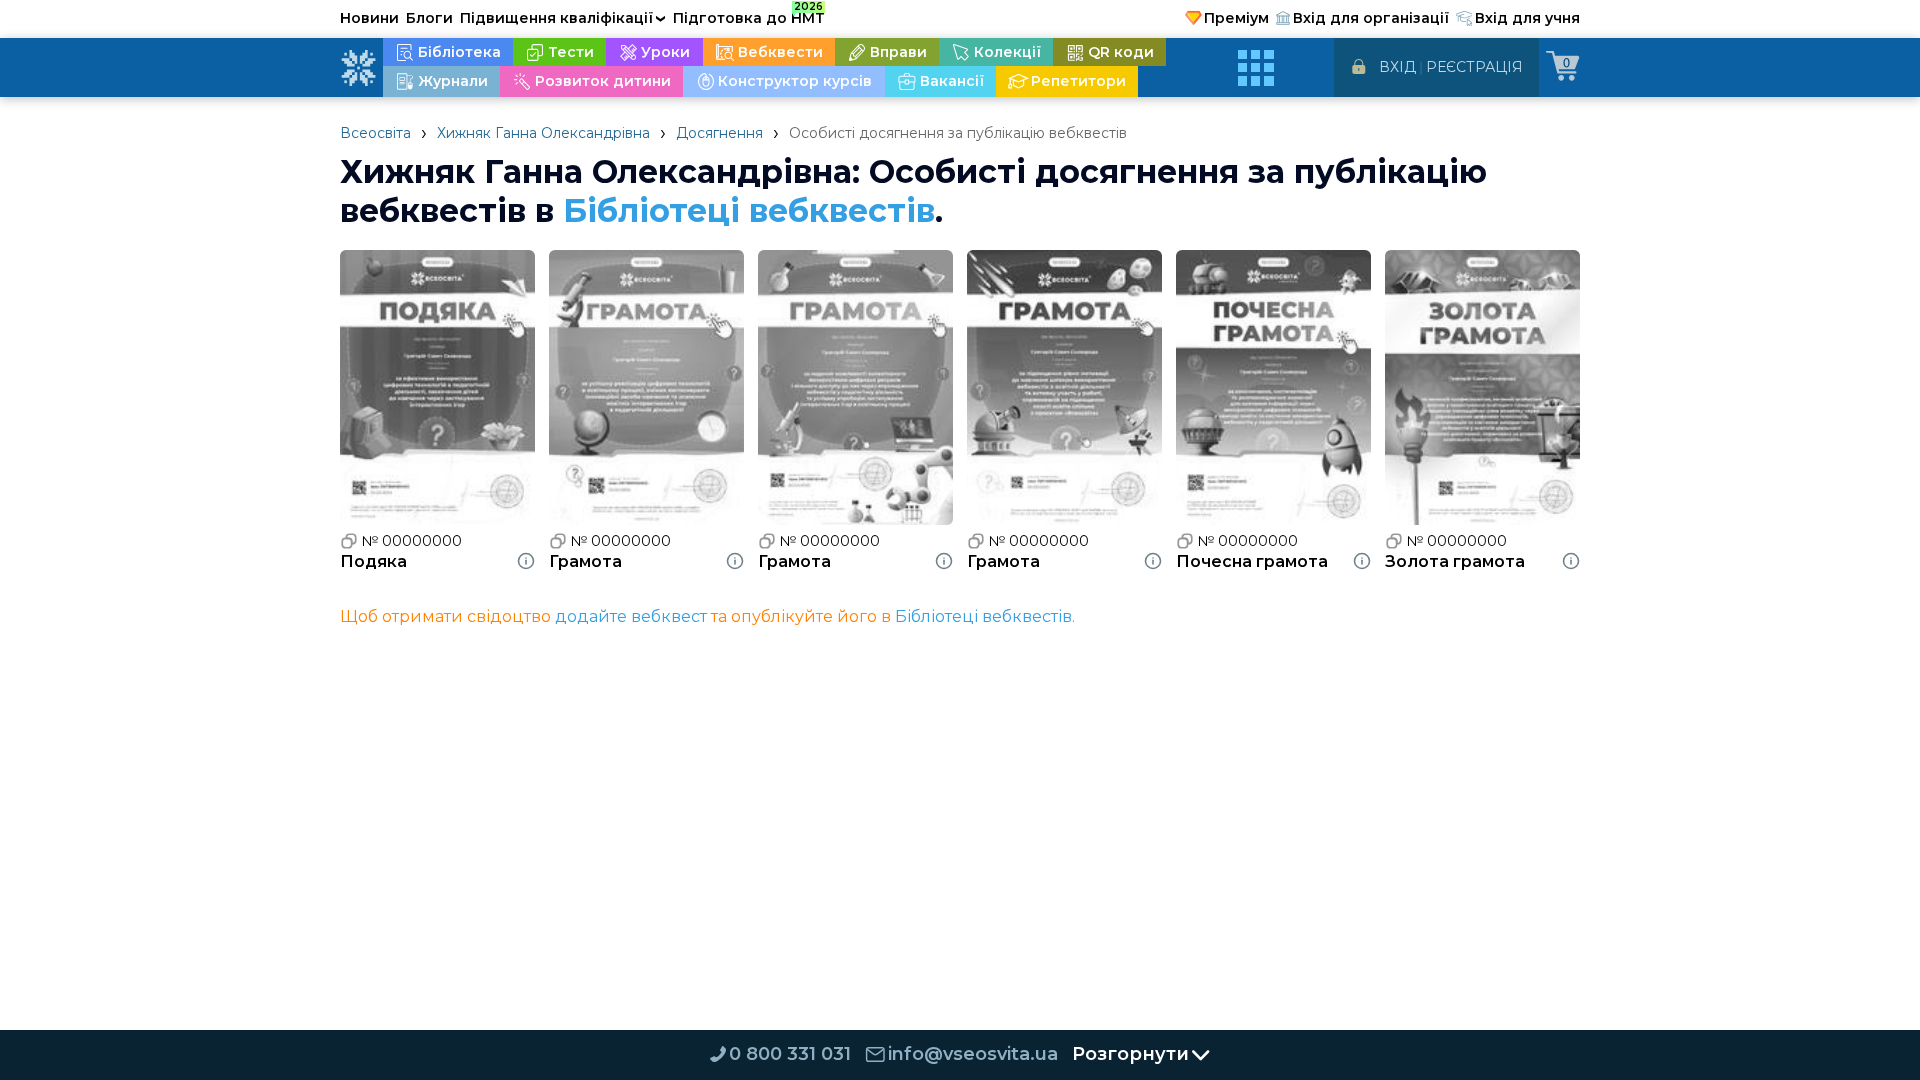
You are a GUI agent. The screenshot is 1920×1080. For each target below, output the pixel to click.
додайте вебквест (631, 616)
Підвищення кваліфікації (563, 18)
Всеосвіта (375, 133)
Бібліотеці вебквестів (749, 210)
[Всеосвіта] (358, 68)
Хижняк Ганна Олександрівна (543, 133)
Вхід (1397, 67)
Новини (369, 18)
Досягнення (719, 133)
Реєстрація (1474, 67)
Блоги (429, 18)
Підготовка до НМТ (749, 15)
